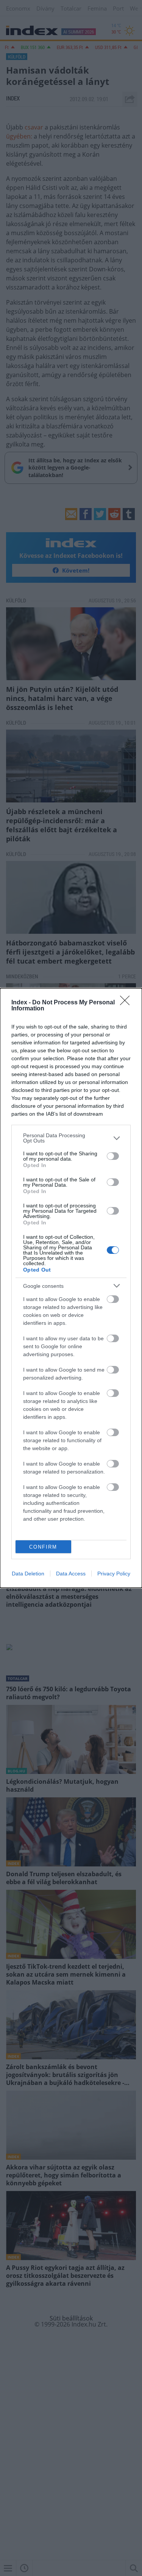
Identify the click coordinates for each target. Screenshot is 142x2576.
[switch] (113, 1156)
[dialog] (71, 1288)
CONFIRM (43, 1547)
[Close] (127, 1003)
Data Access (71, 1574)
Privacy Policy (114, 1574)
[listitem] (71, 1138)
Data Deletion (28, 1574)
